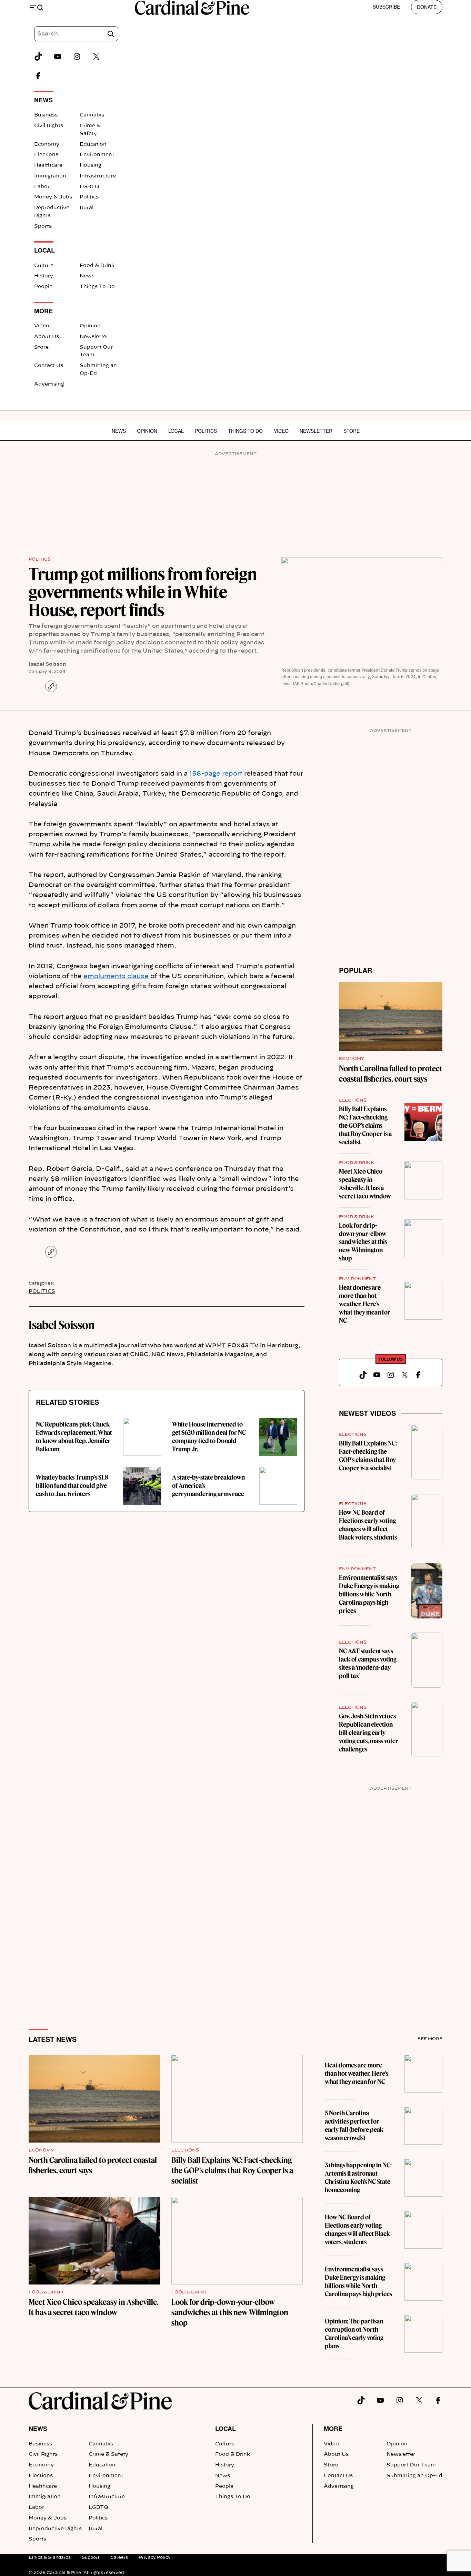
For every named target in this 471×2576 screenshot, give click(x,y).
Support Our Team (411, 2465)
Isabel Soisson (47, 664)
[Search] (111, 34)
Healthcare (48, 165)
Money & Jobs (53, 197)
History (44, 276)
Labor (42, 187)
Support (91, 2557)
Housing (91, 165)
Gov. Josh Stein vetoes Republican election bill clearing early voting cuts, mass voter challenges (369, 1733)
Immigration (50, 176)
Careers (119, 2557)
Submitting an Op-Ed (414, 2476)
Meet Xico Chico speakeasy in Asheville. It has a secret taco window (365, 1184)
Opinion (90, 326)
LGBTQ (89, 187)
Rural (87, 208)
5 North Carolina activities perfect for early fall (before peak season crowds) (354, 2125)
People (43, 287)
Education (93, 144)
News (87, 276)
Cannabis (92, 115)
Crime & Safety (108, 2454)
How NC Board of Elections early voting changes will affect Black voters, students (368, 1525)
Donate (427, 7)
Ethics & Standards (50, 2557)
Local (176, 431)
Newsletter (94, 337)
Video (42, 326)
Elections (46, 155)
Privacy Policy (155, 2557)
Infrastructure (98, 176)
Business (46, 115)
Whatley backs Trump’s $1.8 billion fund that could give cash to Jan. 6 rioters (72, 1486)
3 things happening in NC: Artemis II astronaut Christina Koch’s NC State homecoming (358, 2178)
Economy (47, 144)
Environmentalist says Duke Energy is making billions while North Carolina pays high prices (369, 1594)
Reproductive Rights (55, 2529)
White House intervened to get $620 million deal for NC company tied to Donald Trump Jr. (209, 1437)
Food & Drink (97, 266)
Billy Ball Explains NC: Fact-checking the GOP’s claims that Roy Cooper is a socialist (365, 1126)
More (333, 2429)
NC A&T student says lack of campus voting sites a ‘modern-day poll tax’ (368, 1663)
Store (41, 347)
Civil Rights (49, 126)
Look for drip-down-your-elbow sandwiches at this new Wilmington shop (363, 1242)
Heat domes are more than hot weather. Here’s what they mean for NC (365, 1304)
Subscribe (386, 7)
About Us (47, 337)
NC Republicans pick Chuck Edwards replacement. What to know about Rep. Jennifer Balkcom (74, 1437)
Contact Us (49, 366)
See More (430, 2039)
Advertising (49, 384)
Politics (89, 197)
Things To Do (97, 287)
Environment (97, 155)
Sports (43, 226)
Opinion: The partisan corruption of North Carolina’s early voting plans (354, 2334)
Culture (44, 266)
